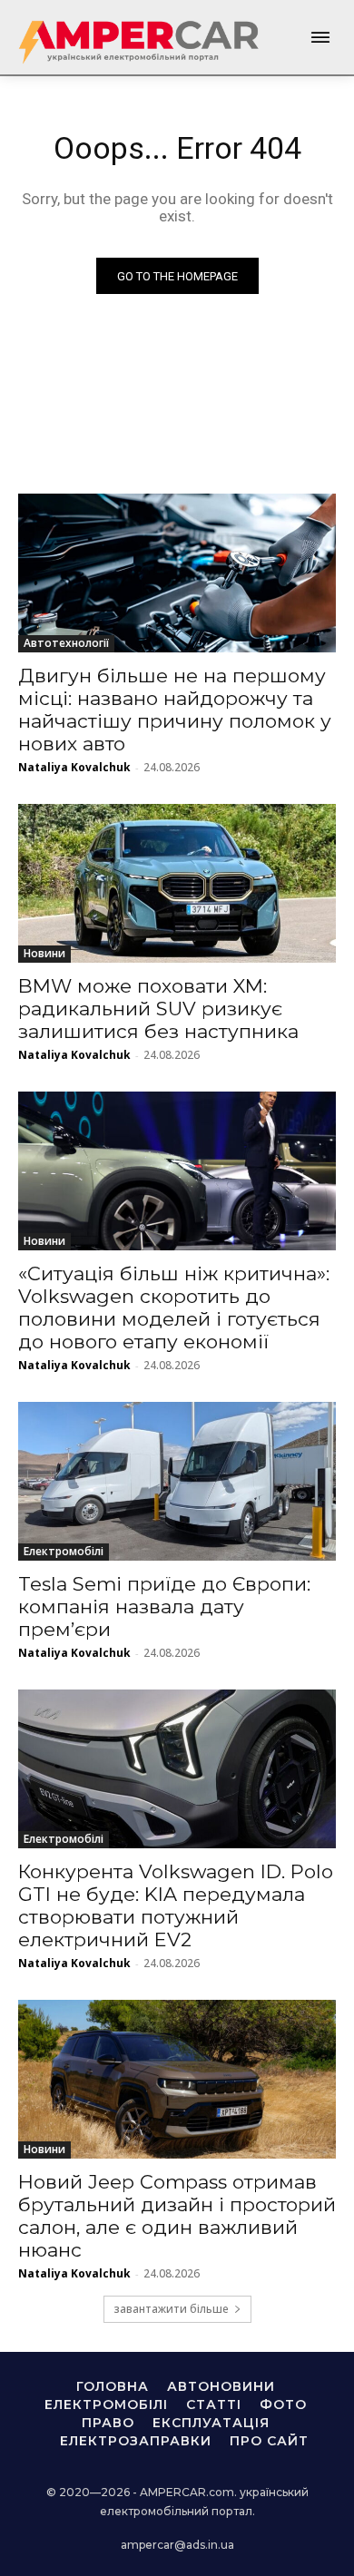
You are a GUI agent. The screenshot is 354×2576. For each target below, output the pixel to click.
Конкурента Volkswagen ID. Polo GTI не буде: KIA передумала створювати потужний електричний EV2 (176, 1905)
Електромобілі (64, 1551)
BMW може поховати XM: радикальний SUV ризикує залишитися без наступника (158, 1009)
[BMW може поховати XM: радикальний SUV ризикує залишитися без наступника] (177, 883)
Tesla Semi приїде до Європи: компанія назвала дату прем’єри (164, 1606)
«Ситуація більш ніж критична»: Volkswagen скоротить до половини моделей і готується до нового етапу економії (174, 1308)
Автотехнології (66, 643)
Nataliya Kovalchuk (74, 767)
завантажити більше (171, 2309)
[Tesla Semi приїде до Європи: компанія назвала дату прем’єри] (177, 1481)
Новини (44, 953)
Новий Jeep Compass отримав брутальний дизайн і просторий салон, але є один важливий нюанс (177, 2216)
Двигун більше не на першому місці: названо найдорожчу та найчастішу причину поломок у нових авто (175, 710)
